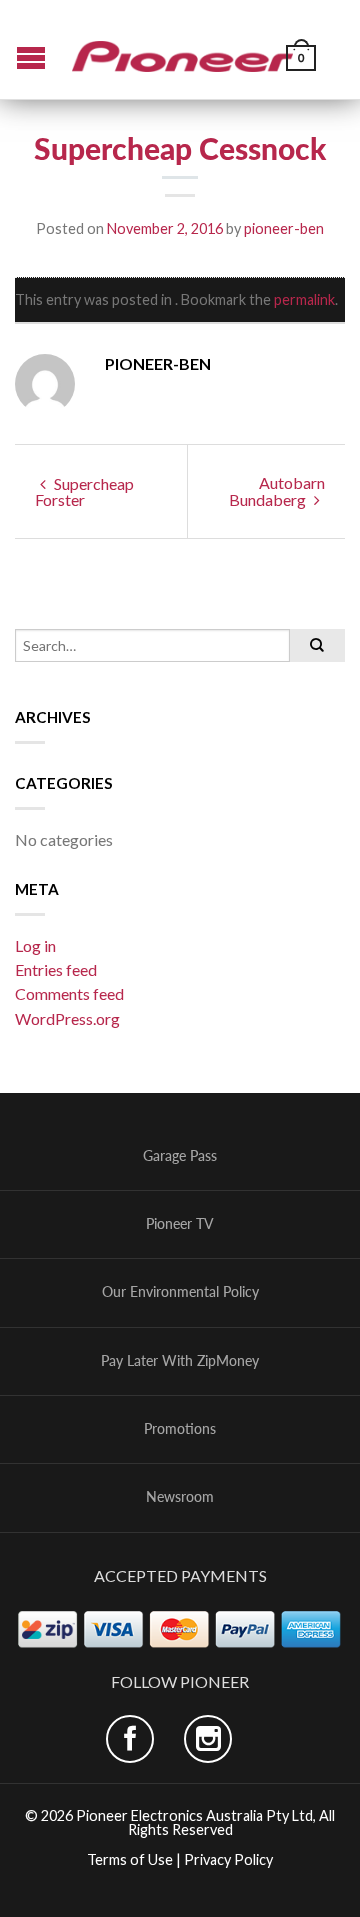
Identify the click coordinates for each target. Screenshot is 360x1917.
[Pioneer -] (182, 49)
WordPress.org (67, 1018)
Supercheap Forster (84, 491)
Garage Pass (180, 1156)
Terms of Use (130, 1859)
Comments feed (69, 993)
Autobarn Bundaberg (277, 491)
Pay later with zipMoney (180, 1361)
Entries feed (56, 969)
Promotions (180, 1429)
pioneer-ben (284, 228)
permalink (304, 299)
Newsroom (180, 1497)
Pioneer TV (180, 1224)
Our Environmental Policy (180, 1292)
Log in (35, 945)
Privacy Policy (228, 1859)
